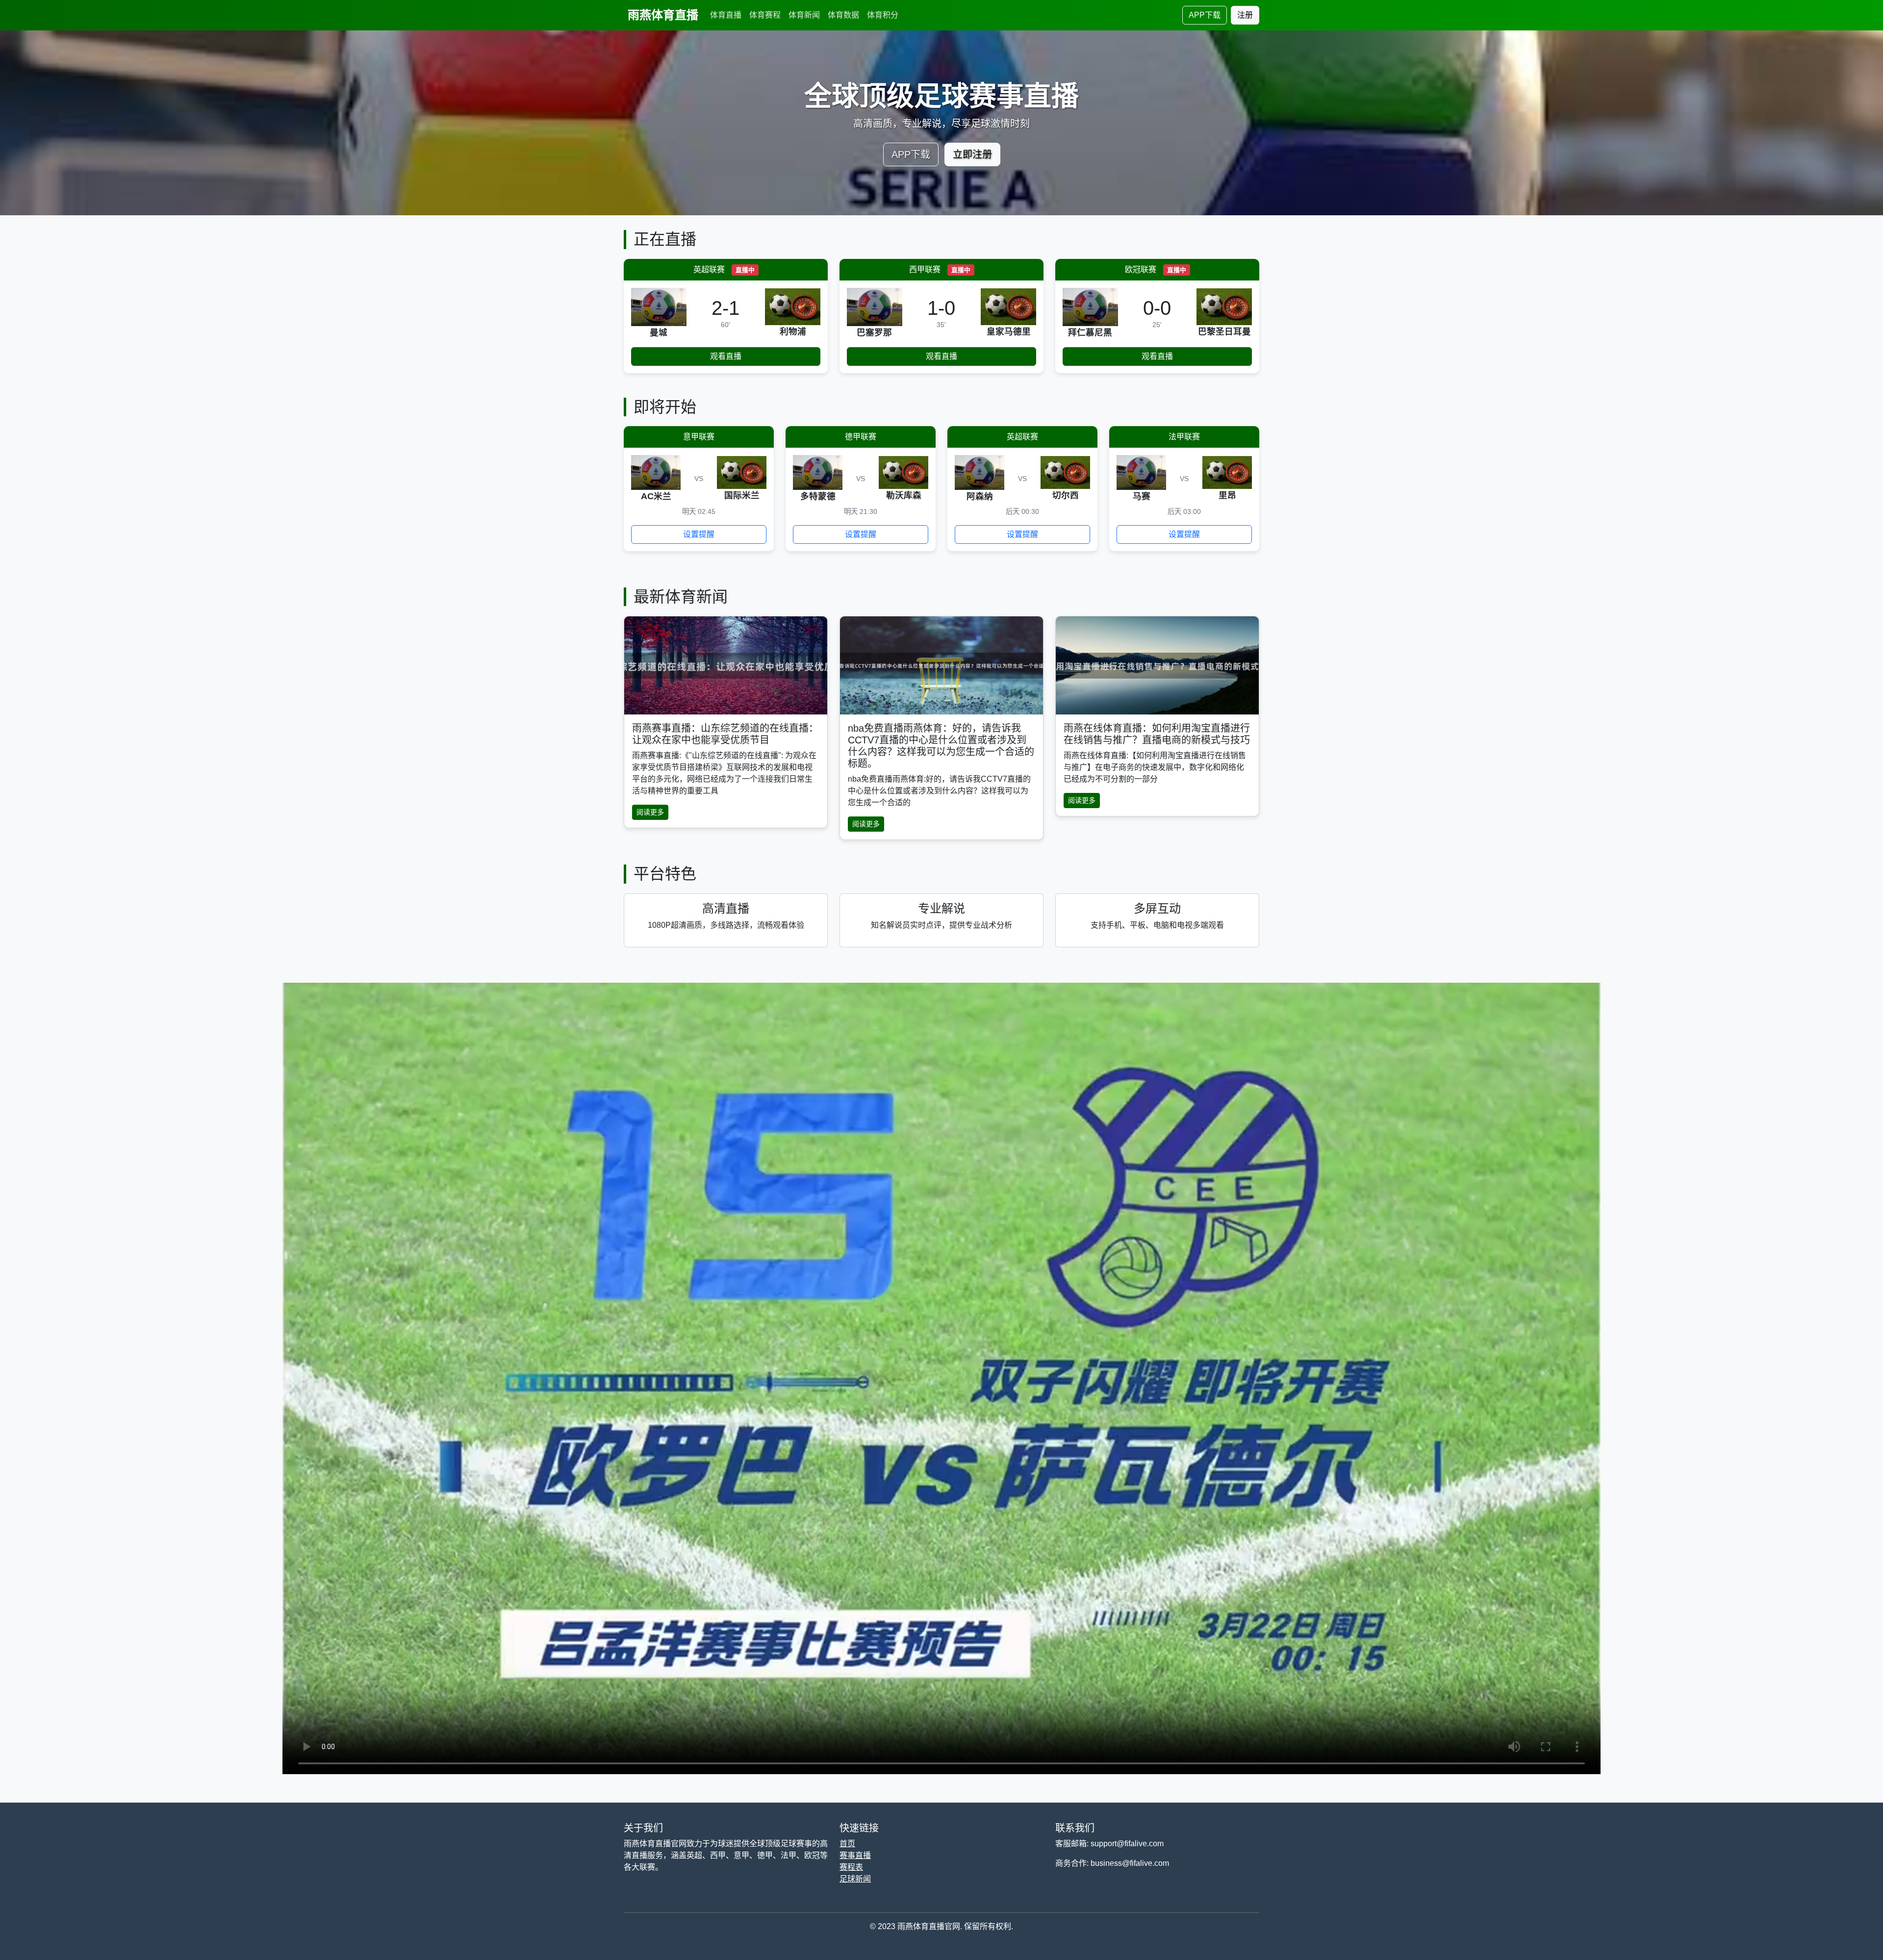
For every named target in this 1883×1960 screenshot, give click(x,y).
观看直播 (726, 356)
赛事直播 (855, 1855)
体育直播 (726, 15)
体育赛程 (765, 15)
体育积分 (883, 15)
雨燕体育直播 (663, 15)
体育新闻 (804, 15)
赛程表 (851, 1867)
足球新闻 (855, 1879)
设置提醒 (699, 534)
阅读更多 (650, 812)
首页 (847, 1844)
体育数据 (843, 15)
